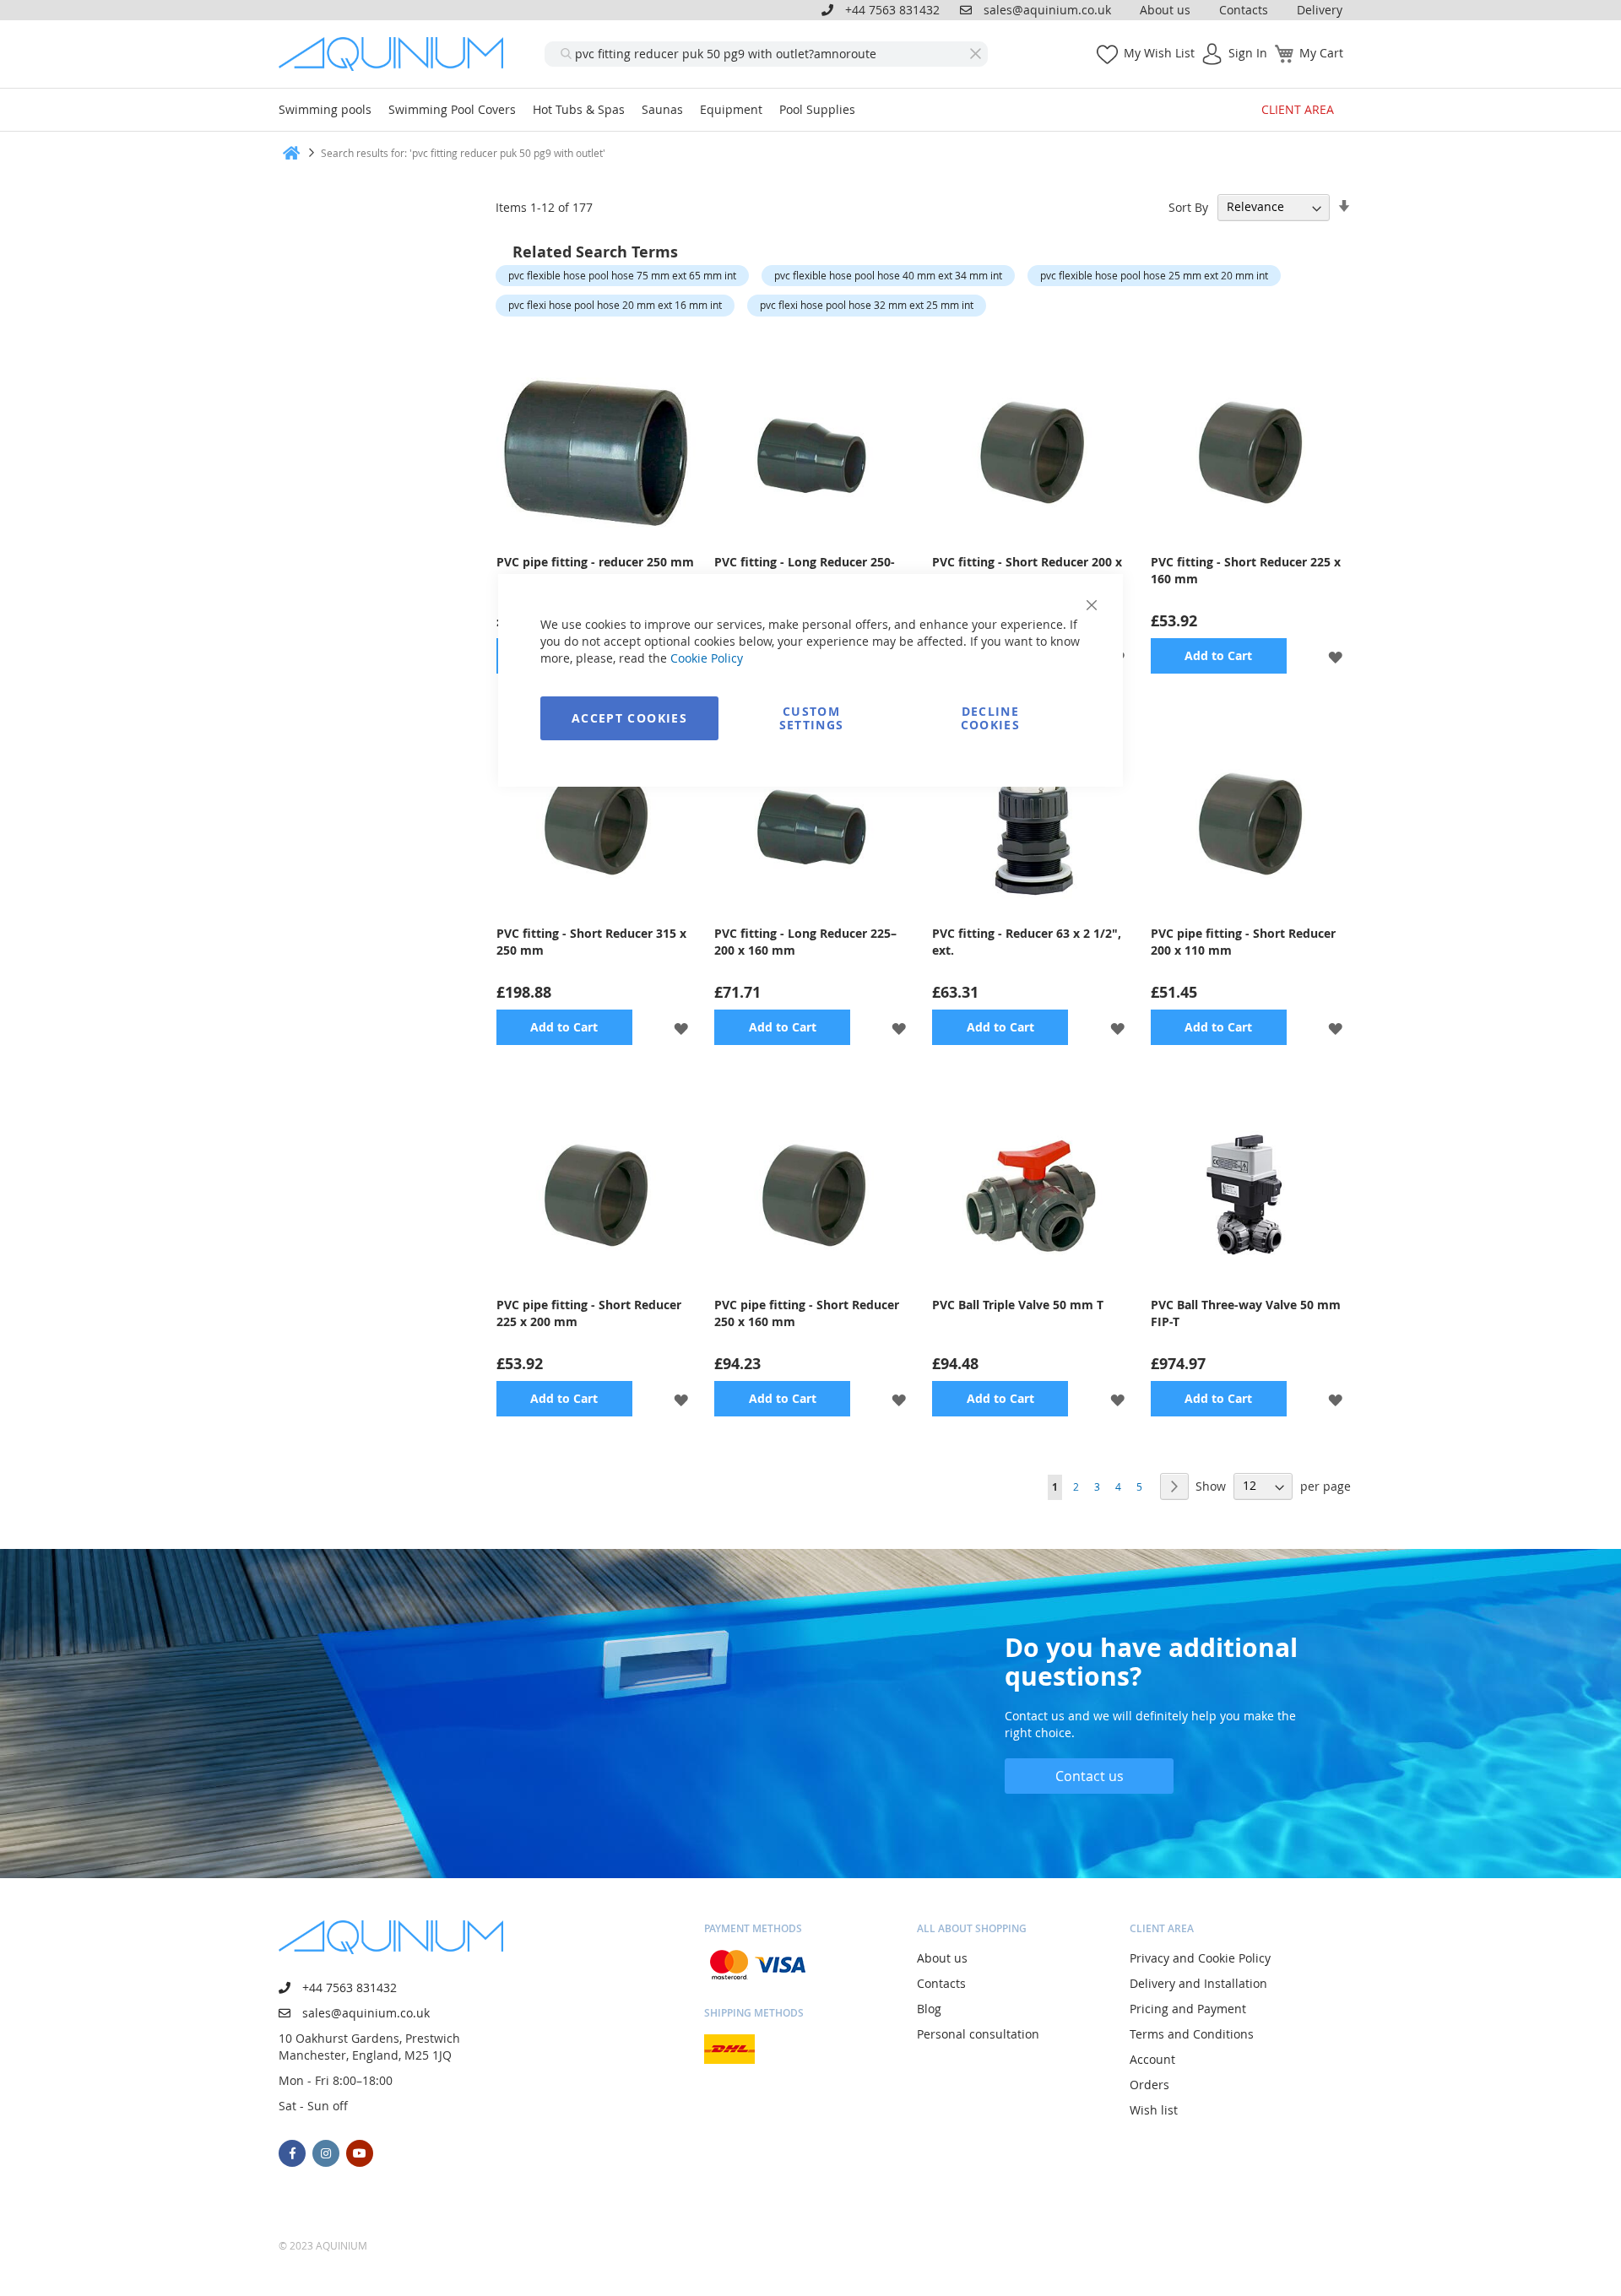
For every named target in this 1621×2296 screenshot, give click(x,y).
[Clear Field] (975, 54)
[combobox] (766, 54)
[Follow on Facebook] (292, 2153)
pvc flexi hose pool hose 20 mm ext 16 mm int (615, 305)
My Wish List (1159, 53)
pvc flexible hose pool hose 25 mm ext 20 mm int (1154, 275)
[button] (1335, 655)
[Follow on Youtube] (360, 2153)
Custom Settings (812, 718)
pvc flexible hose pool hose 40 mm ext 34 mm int (888, 275)
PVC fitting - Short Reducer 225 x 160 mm (1246, 570)
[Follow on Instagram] (326, 2153)
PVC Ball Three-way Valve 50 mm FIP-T (1246, 1313)
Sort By (1188, 206)
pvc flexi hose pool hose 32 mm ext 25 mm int (867, 305)
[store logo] (397, 54)
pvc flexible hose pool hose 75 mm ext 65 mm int (622, 275)
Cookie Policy (707, 658)
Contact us (1090, 1776)
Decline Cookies (990, 718)
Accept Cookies (629, 718)
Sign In (1248, 53)
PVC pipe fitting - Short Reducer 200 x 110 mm (1243, 942)
